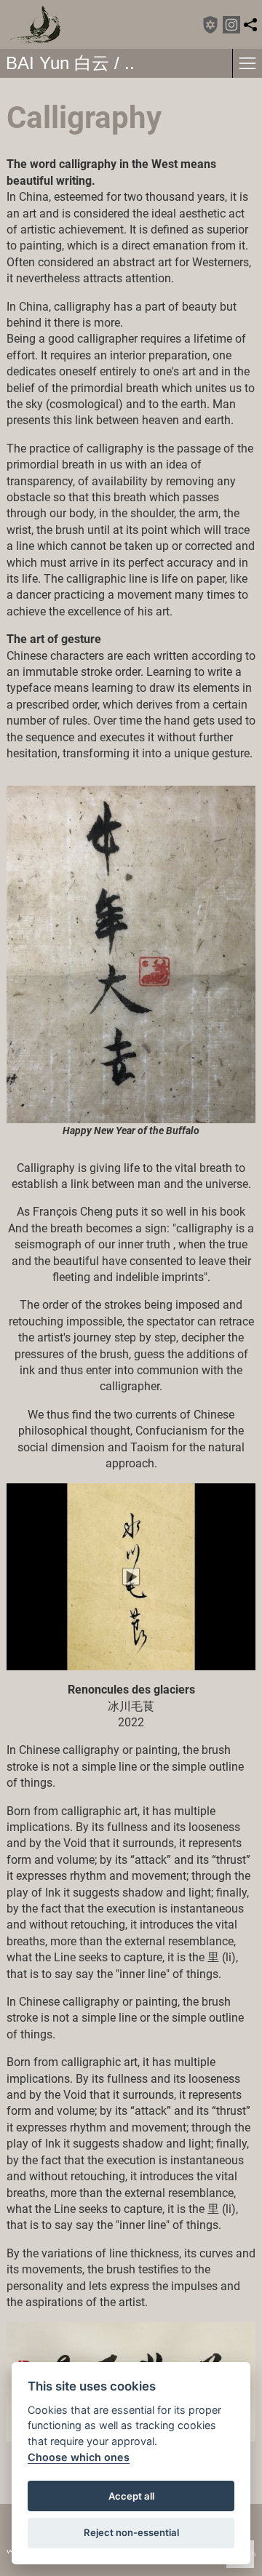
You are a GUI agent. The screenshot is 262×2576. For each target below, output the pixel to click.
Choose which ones (79, 2457)
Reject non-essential (131, 2532)
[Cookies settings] (210, 25)
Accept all (131, 2496)
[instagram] (231, 25)
